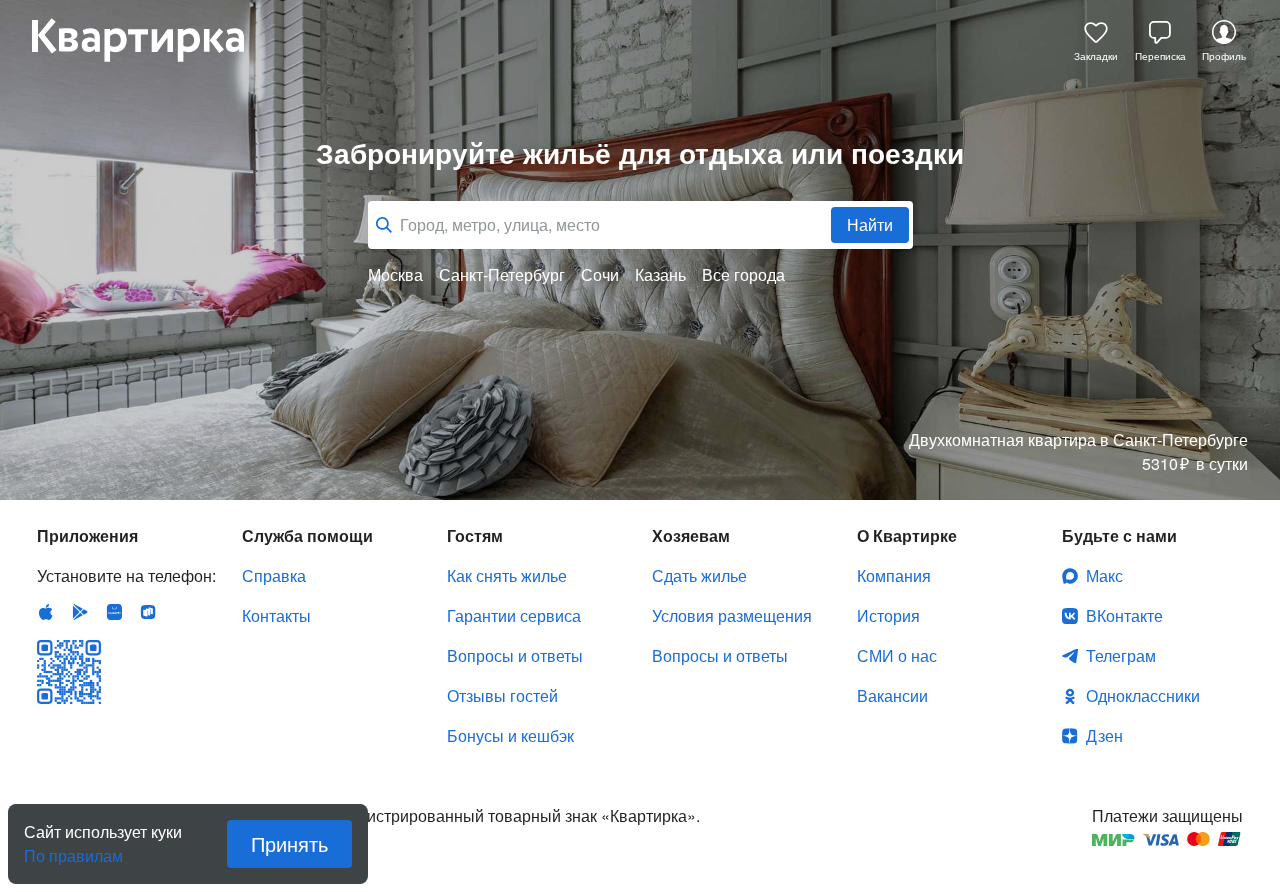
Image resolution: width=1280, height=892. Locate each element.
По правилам (73, 848)
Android (80, 612)
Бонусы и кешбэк (510, 735)
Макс (1104, 575)
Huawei (114, 612)
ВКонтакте (1124, 615)
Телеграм (1121, 655)
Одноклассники (1143, 695)
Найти (870, 224)
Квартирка (152, 40)
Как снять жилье (507, 575)
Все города (743, 275)
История (888, 615)
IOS (46, 612)
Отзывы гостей (502, 695)
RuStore (148, 612)
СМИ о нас (897, 655)
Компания (894, 575)
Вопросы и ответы (515, 655)
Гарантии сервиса (514, 615)
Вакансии (892, 695)
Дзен (1104, 735)
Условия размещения (732, 615)
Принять (289, 843)
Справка (274, 575)
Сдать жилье (699, 575)
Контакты (276, 615)
